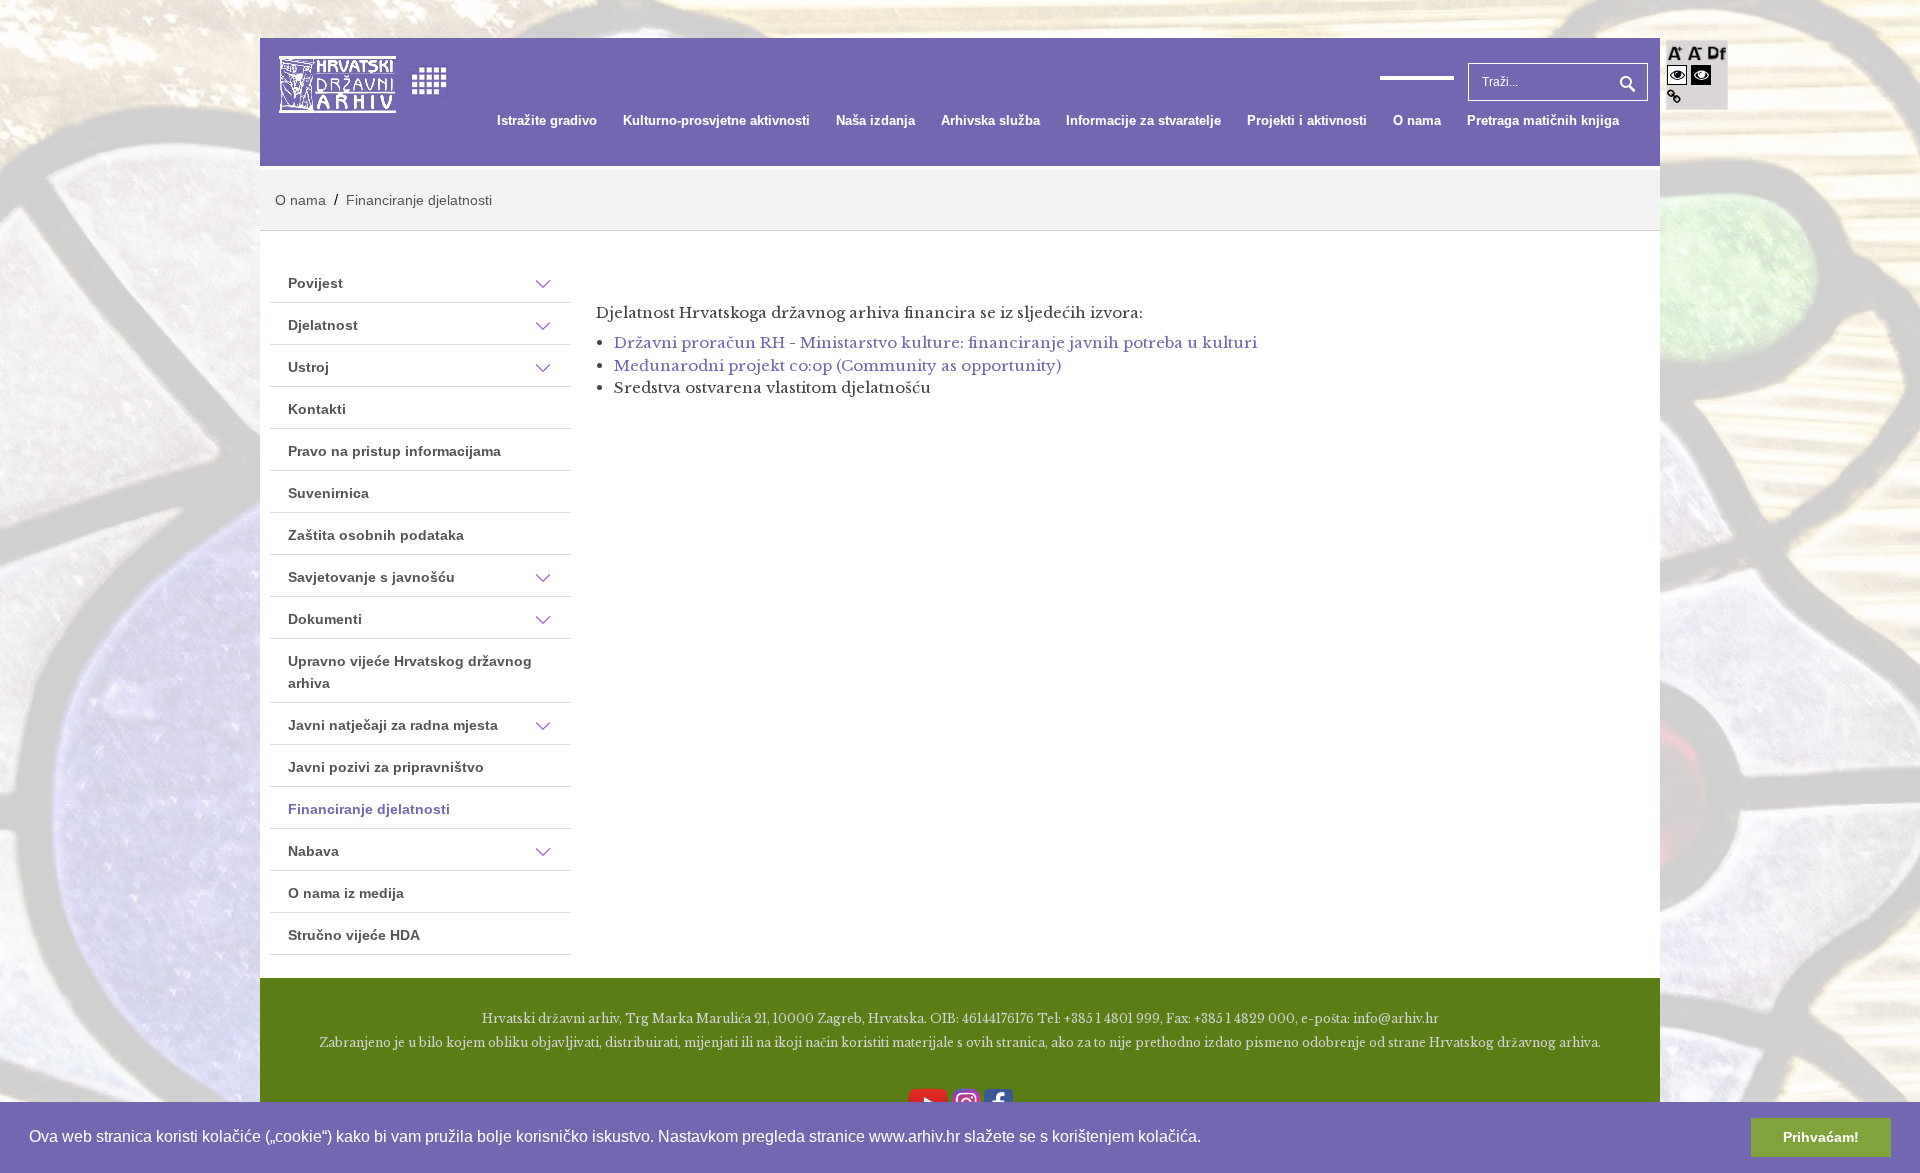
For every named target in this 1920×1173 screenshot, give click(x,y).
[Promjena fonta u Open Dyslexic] (1717, 51)
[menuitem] (547, 121)
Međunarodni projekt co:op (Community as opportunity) (837, 365)
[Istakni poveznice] (1674, 96)
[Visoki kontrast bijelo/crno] (1677, 74)
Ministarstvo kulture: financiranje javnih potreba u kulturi (1028, 342)
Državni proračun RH (699, 342)
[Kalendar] (429, 79)
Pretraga (1625, 82)
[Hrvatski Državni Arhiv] (337, 82)
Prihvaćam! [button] (1821, 1137)
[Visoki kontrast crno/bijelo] (1701, 74)
